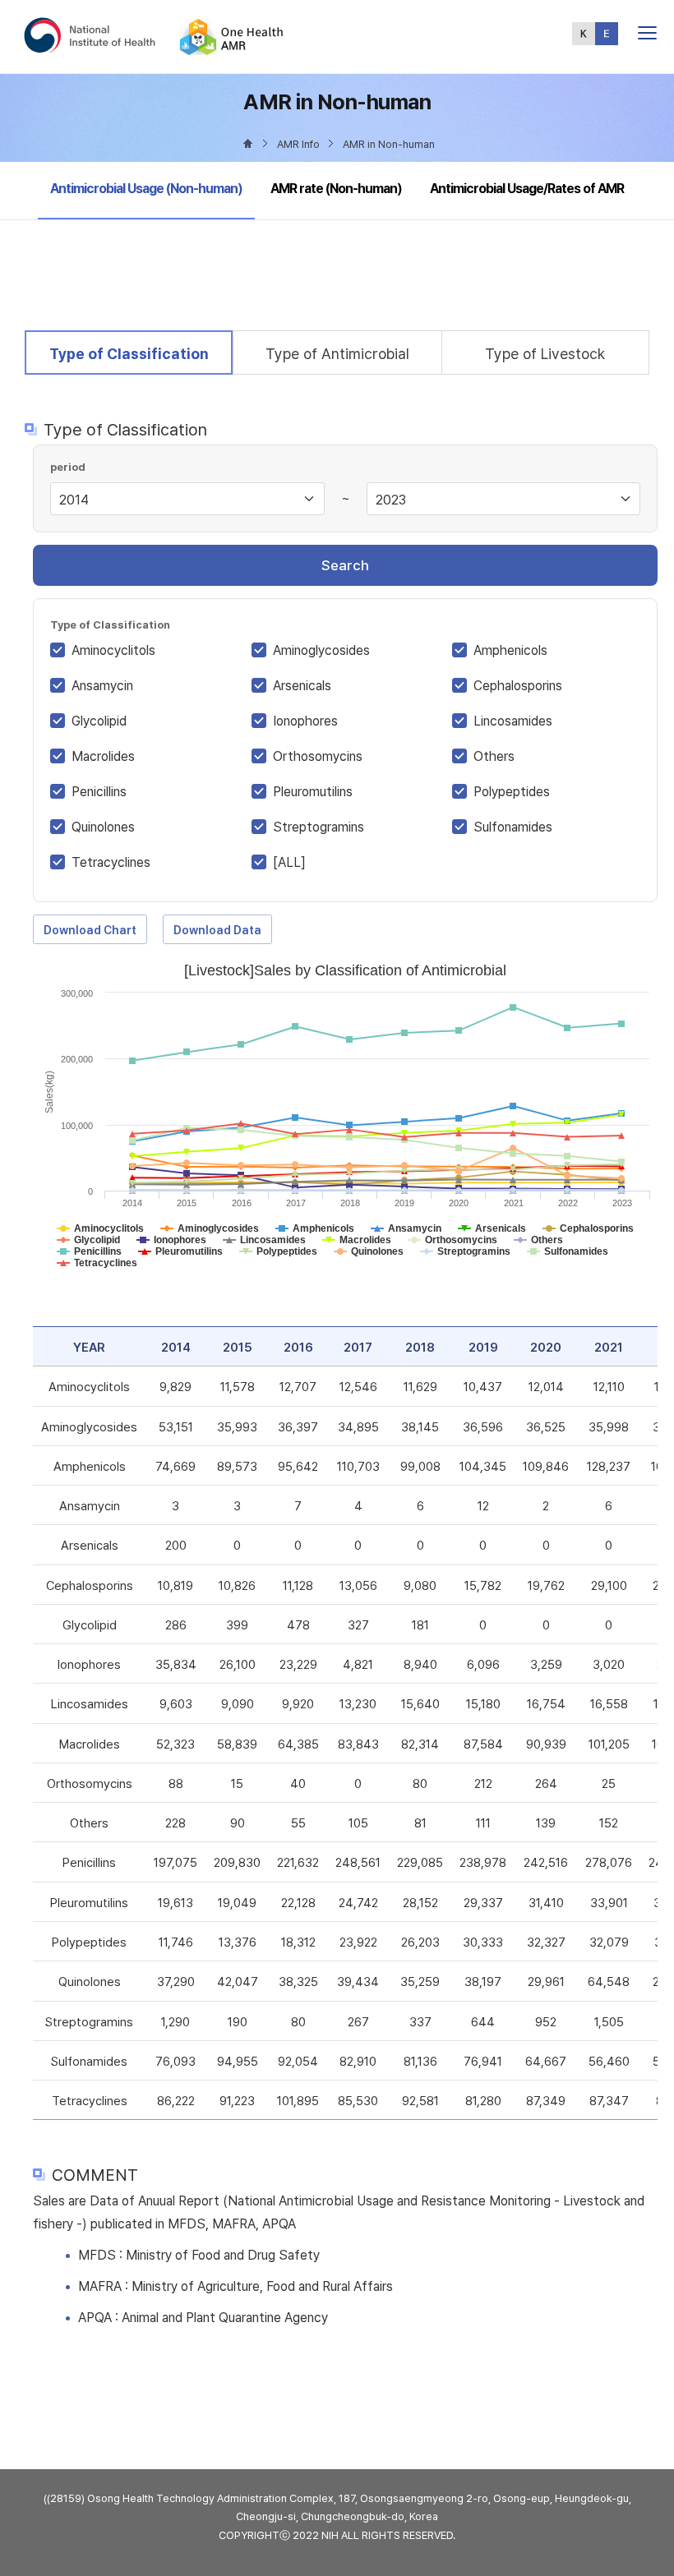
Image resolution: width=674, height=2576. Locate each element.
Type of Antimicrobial (337, 354)
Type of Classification (129, 353)
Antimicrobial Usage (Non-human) (146, 188)
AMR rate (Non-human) (336, 189)
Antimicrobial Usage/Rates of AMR (527, 189)
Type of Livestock (545, 354)
